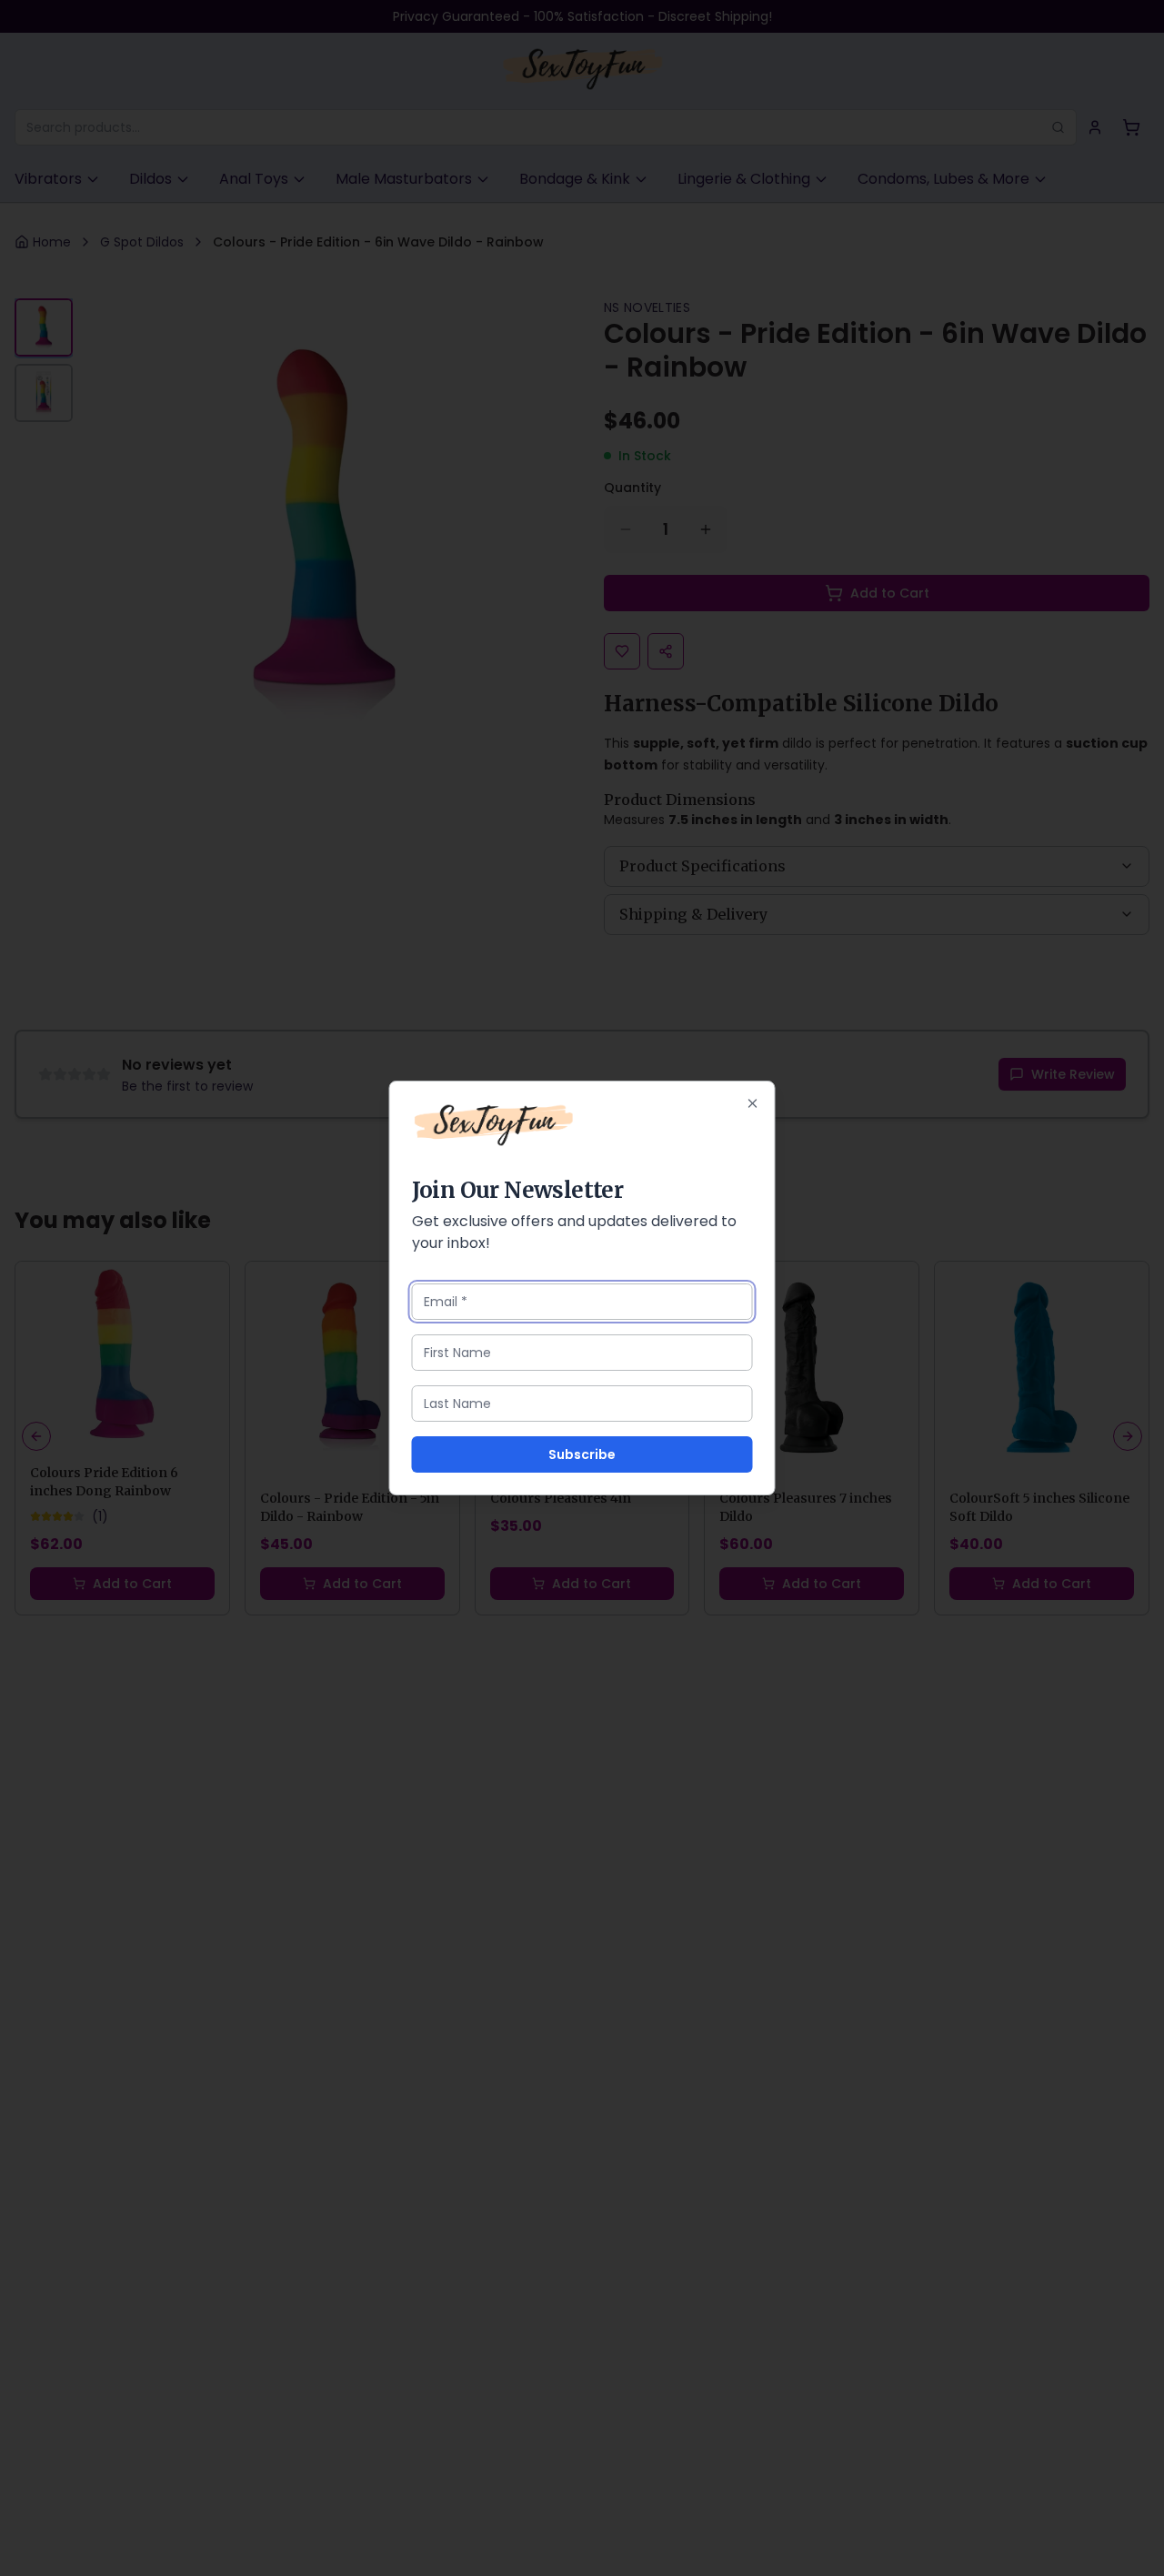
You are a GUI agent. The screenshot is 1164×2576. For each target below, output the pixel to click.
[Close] (753, 1103)
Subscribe (582, 1454)
